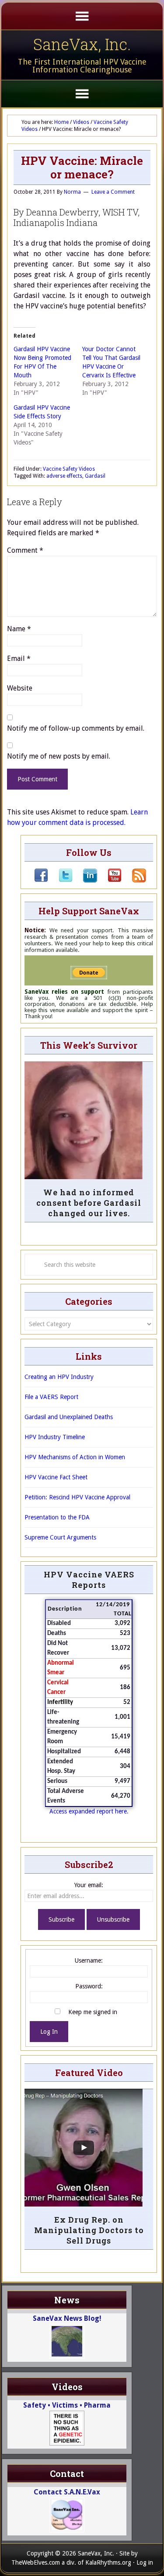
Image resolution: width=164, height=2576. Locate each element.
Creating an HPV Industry (59, 1377)
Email (19, 659)
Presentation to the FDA (57, 1517)
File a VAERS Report (51, 1397)
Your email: (89, 1885)
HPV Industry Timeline (55, 1437)
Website (20, 688)
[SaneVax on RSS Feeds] (134, 880)
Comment (25, 550)
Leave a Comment (113, 192)
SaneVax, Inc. (82, 44)
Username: (89, 1960)
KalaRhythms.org (108, 2562)
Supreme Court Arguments (60, 1537)
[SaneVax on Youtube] (109, 880)
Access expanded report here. (89, 1811)
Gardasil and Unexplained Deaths (69, 1417)
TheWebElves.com (36, 2562)
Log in (145, 2562)
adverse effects (64, 476)
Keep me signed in (93, 2012)
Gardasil (95, 476)
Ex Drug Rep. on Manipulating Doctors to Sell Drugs (89, 2230)
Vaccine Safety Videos (69, 469)
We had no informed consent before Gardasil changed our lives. (89, 1203)
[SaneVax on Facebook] (41, 880)
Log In (49, 2032)
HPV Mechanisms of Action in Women (75, 1457)
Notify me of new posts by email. (59, 756)
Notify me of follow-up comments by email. (76, 728)
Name (19, 629)
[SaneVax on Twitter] (60, 880)
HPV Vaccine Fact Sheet (56, 1477)
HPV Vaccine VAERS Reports (89, 1580)
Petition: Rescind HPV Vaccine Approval (77, 1497)
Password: (89, 1986)
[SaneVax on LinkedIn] (85, 880)
